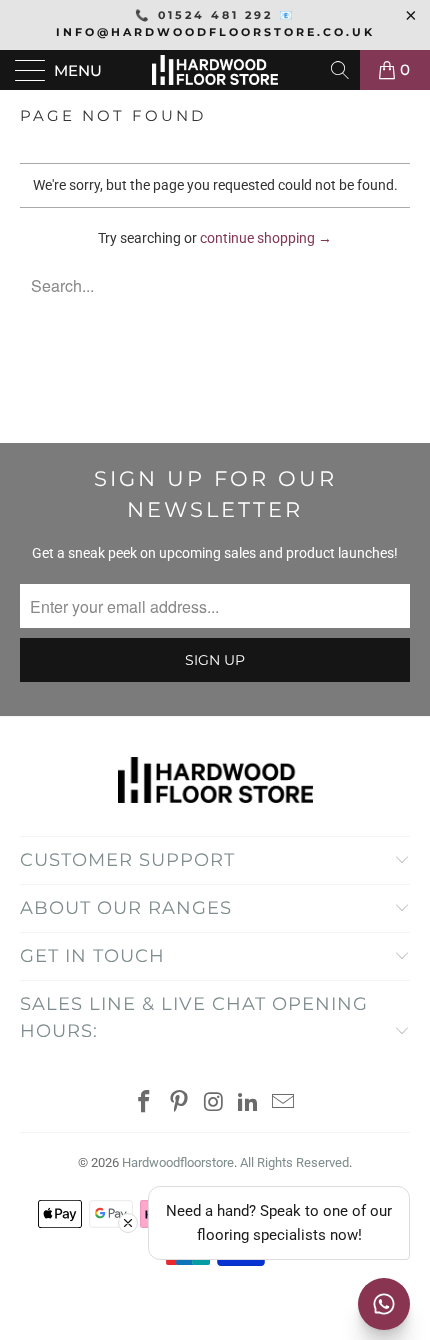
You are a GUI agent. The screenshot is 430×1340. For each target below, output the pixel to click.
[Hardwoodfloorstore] (215, 70)
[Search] (341, 70)
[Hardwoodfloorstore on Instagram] (214, 1103)
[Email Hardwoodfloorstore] (284, 1103)
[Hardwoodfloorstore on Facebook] (145, 1103)
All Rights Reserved (294, 1162)
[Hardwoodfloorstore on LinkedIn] (249, 1103)
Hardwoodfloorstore (178, 1162)
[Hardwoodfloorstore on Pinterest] (179, 1103)
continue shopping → (266, 238)
